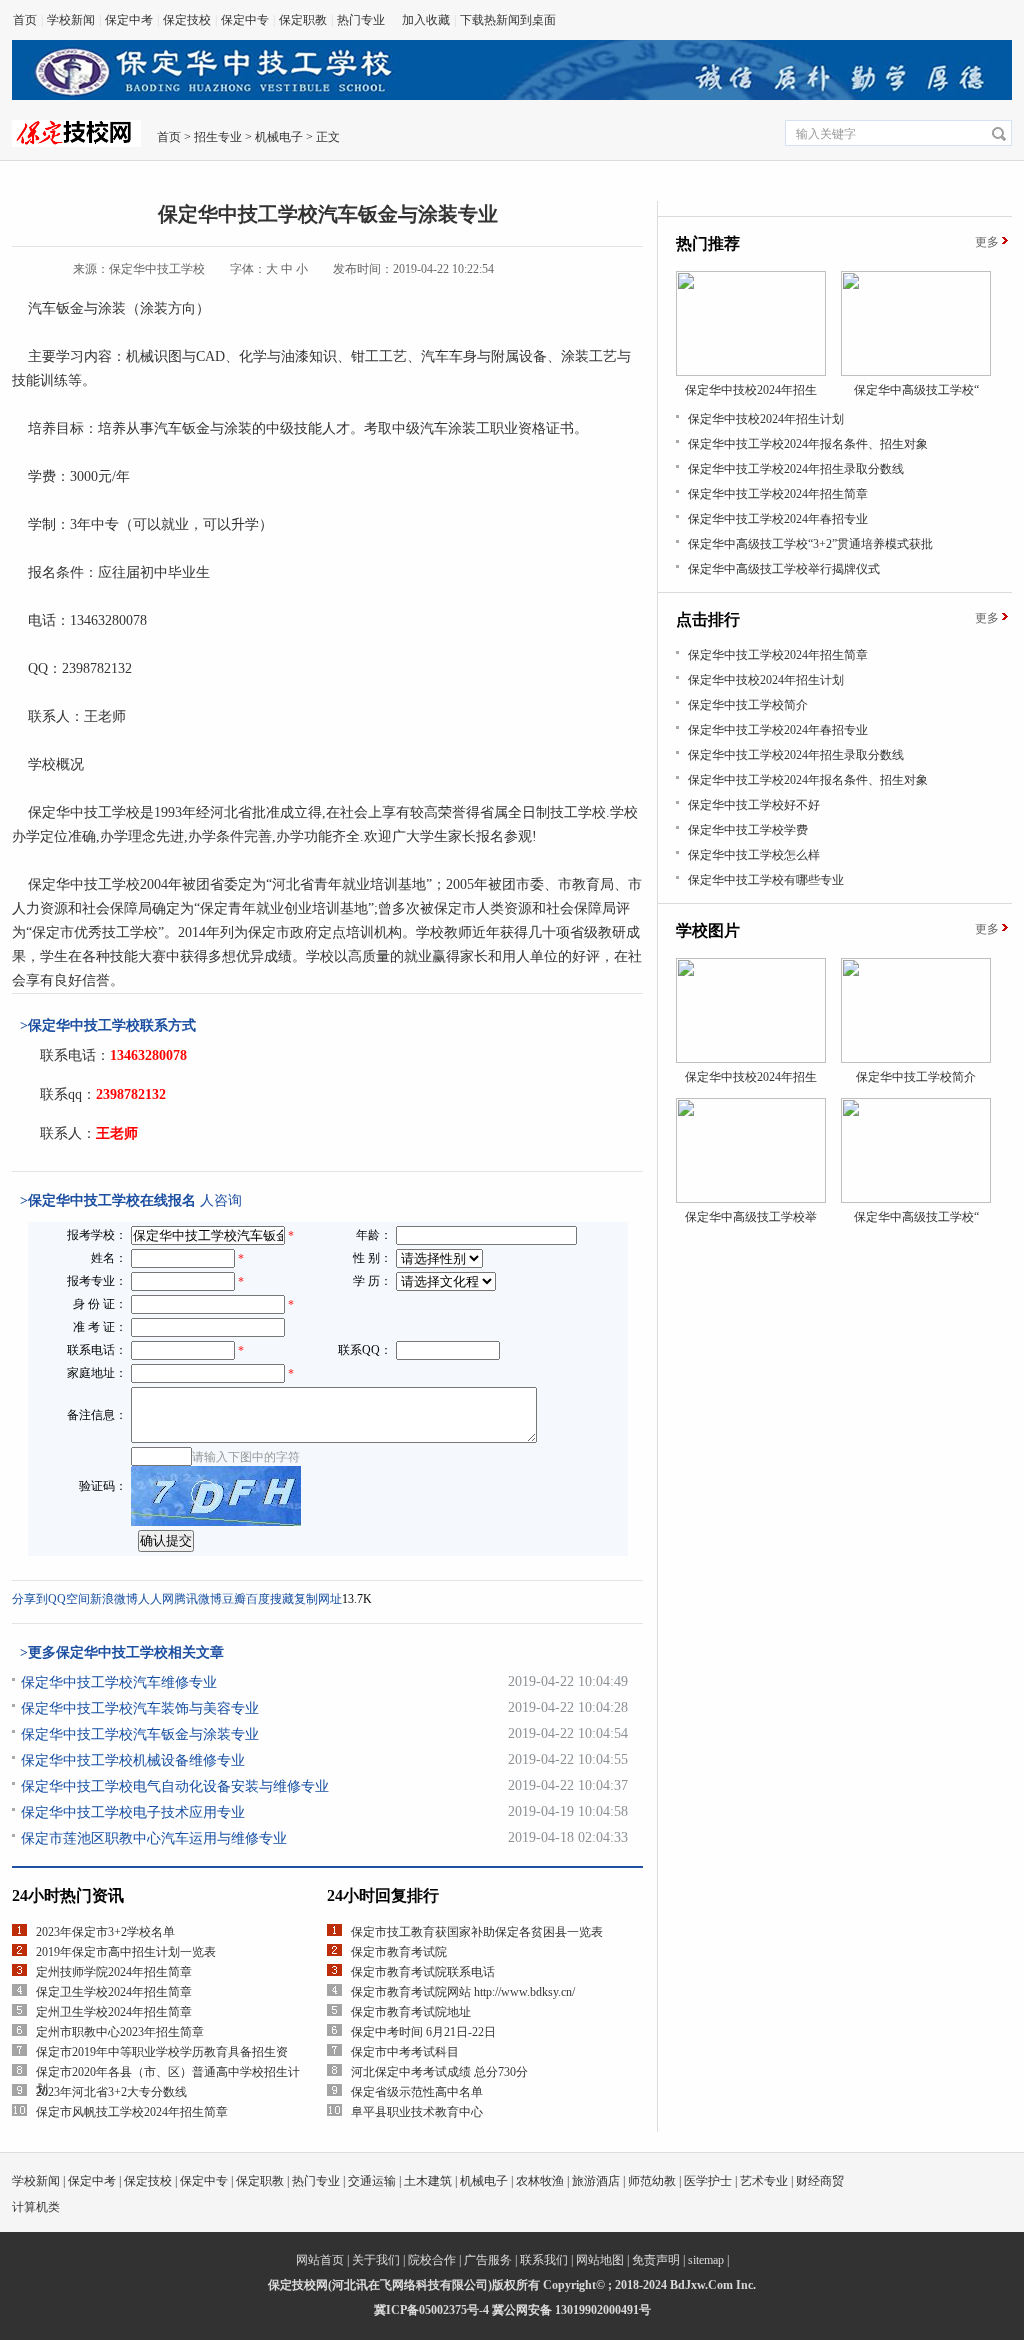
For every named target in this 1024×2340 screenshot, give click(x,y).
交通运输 (372, 2181)
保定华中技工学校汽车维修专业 (119, 1682)
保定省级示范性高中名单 (417, 2092)
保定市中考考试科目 (405, 2052)
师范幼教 (652, 2181)
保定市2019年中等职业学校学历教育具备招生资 (162, 2052)
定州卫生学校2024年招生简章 (114, 2012)
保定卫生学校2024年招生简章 (114, 1992)
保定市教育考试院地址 (411, 2012)
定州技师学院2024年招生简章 (114, 1972)
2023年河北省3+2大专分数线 (111, 2092)
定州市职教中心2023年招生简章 (120, 2032)
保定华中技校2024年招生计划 (766, 419)
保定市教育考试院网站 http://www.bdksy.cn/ (463, 1992)
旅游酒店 (596, 2181)
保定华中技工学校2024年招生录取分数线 (796, 469)
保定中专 (245, 20)
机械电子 (279, 137)
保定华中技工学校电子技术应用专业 (133, 1812)
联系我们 (544, 2260)
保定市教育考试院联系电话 (423, 1972)
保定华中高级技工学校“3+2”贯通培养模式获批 (810, 544)
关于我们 (376, 2260)
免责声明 (656, 2260)
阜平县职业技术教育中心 (417, 2112)
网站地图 (600, 2260)
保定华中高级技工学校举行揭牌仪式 (784, 569)
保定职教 (303, 20)
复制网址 (318, 1599)
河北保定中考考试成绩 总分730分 (439, 2072)
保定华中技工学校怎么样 (754, 855)
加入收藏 (426, 20)
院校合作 (432, 2260)
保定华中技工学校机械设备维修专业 (133, 1760)
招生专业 (218, 137)
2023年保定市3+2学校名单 (105, 1932)
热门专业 (361, 20)
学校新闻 (71, 20)
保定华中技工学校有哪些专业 (766, 880)
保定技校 (187, 20)
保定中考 (129, 20)
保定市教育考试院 (399, 1952)
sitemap (706, 2260)
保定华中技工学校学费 (748, 830)
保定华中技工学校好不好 (754, 805)
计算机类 (36, 2207)
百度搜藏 (270, 1599)
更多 (987, 242)
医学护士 (708, 2181)
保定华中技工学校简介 (748, 705)
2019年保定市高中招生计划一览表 (126, 1952)
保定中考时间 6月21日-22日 (423, 2032)
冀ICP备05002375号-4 (431, 2310)
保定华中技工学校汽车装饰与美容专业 (140, 1708)
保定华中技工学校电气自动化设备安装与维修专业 (175, 1786)
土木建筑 (428, 2181)
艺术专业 (764, 2181)
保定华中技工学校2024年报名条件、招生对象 (808, 444)
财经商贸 (820, 2181)
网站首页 (320, 2260)
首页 (25, 20)
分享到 (30, 1599)
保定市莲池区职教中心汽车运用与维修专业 (154, 1838)
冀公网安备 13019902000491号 (571, 2310)
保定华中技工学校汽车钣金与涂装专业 (140, 1734)
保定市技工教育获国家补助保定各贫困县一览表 (477, 1932)
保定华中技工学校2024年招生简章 (778, 494)
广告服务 (488, 2260)
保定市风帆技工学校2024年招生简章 (132, 2112)
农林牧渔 (540, 2181)
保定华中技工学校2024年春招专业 (778, 519)
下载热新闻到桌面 (508, 20)
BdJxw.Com (701, 2285)
